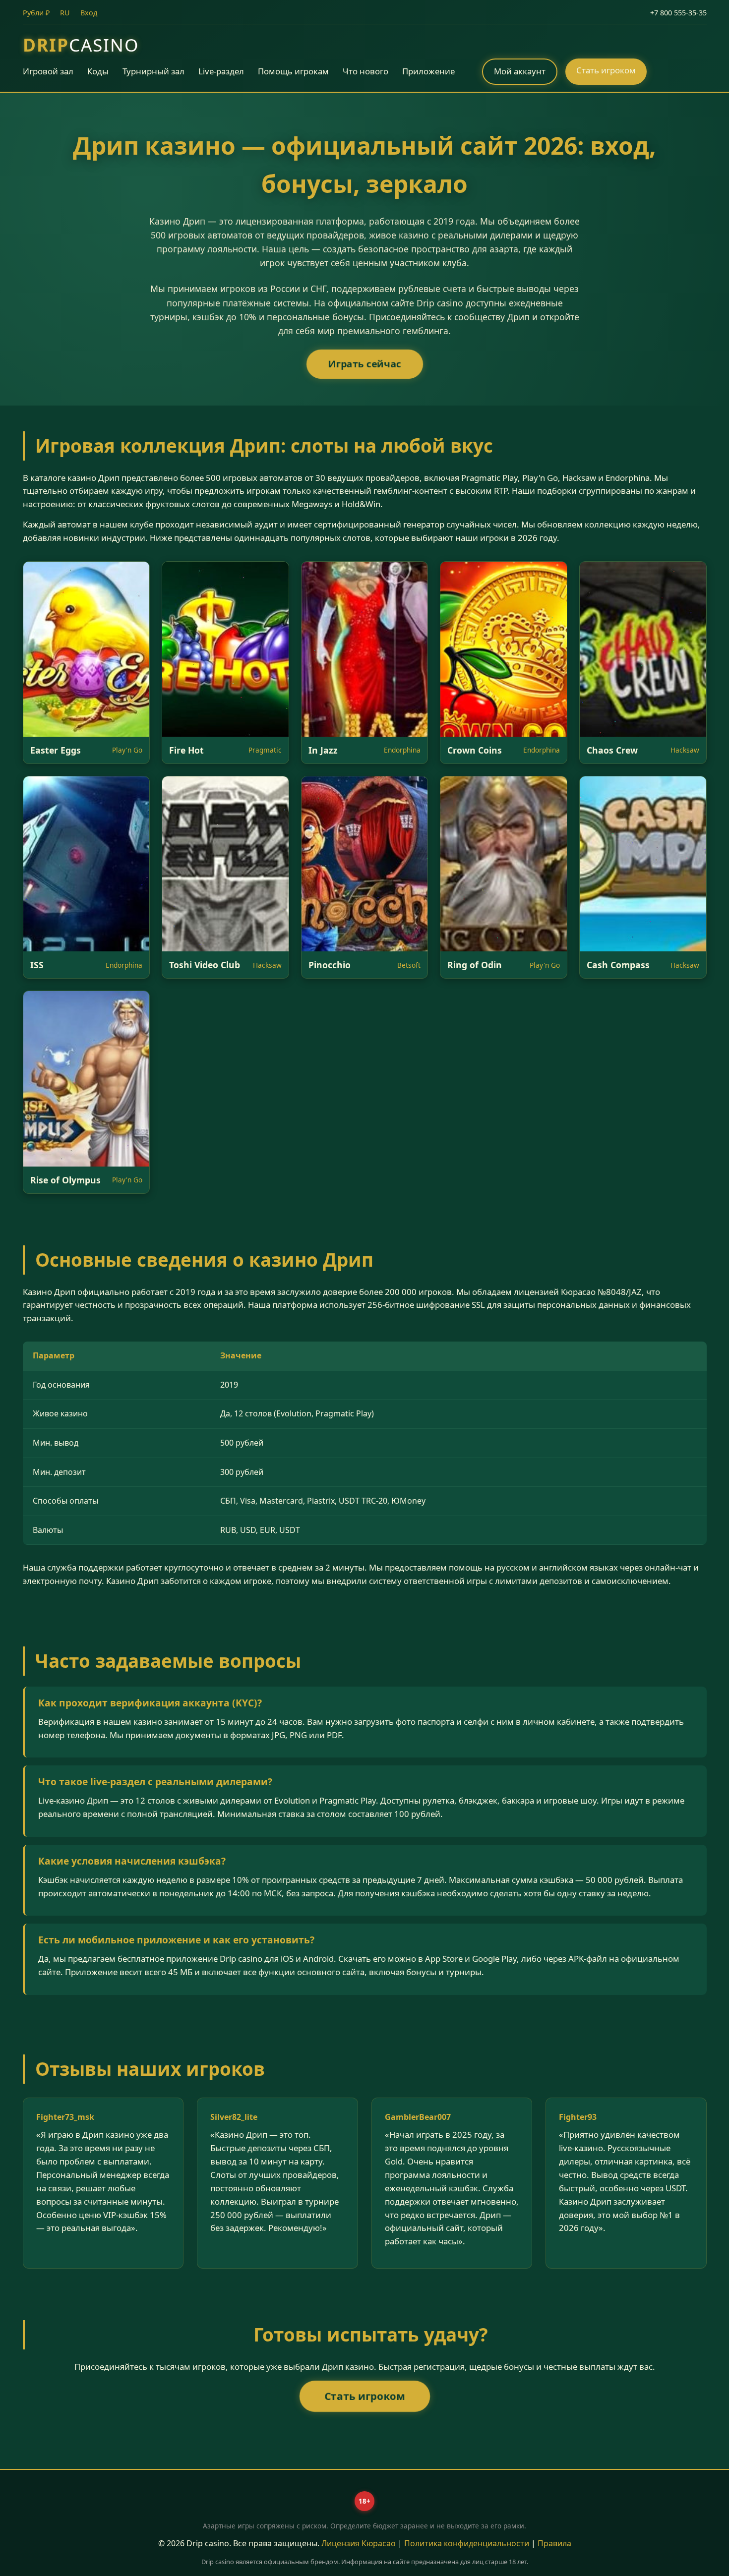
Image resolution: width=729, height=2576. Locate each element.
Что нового (365, 71)
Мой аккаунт (520, 71)
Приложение (428, 71)
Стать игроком (606, 70)
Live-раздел (221, 71)
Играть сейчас (364, 364)
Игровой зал (48, 71)
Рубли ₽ (36, 13)
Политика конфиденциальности (467, 2543)
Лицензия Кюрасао (359, 2543)
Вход (89, 13)
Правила (554, 2543)
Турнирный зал (153, 71)
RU (65, 13)
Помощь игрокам (293, 71)
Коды (98, 71)
